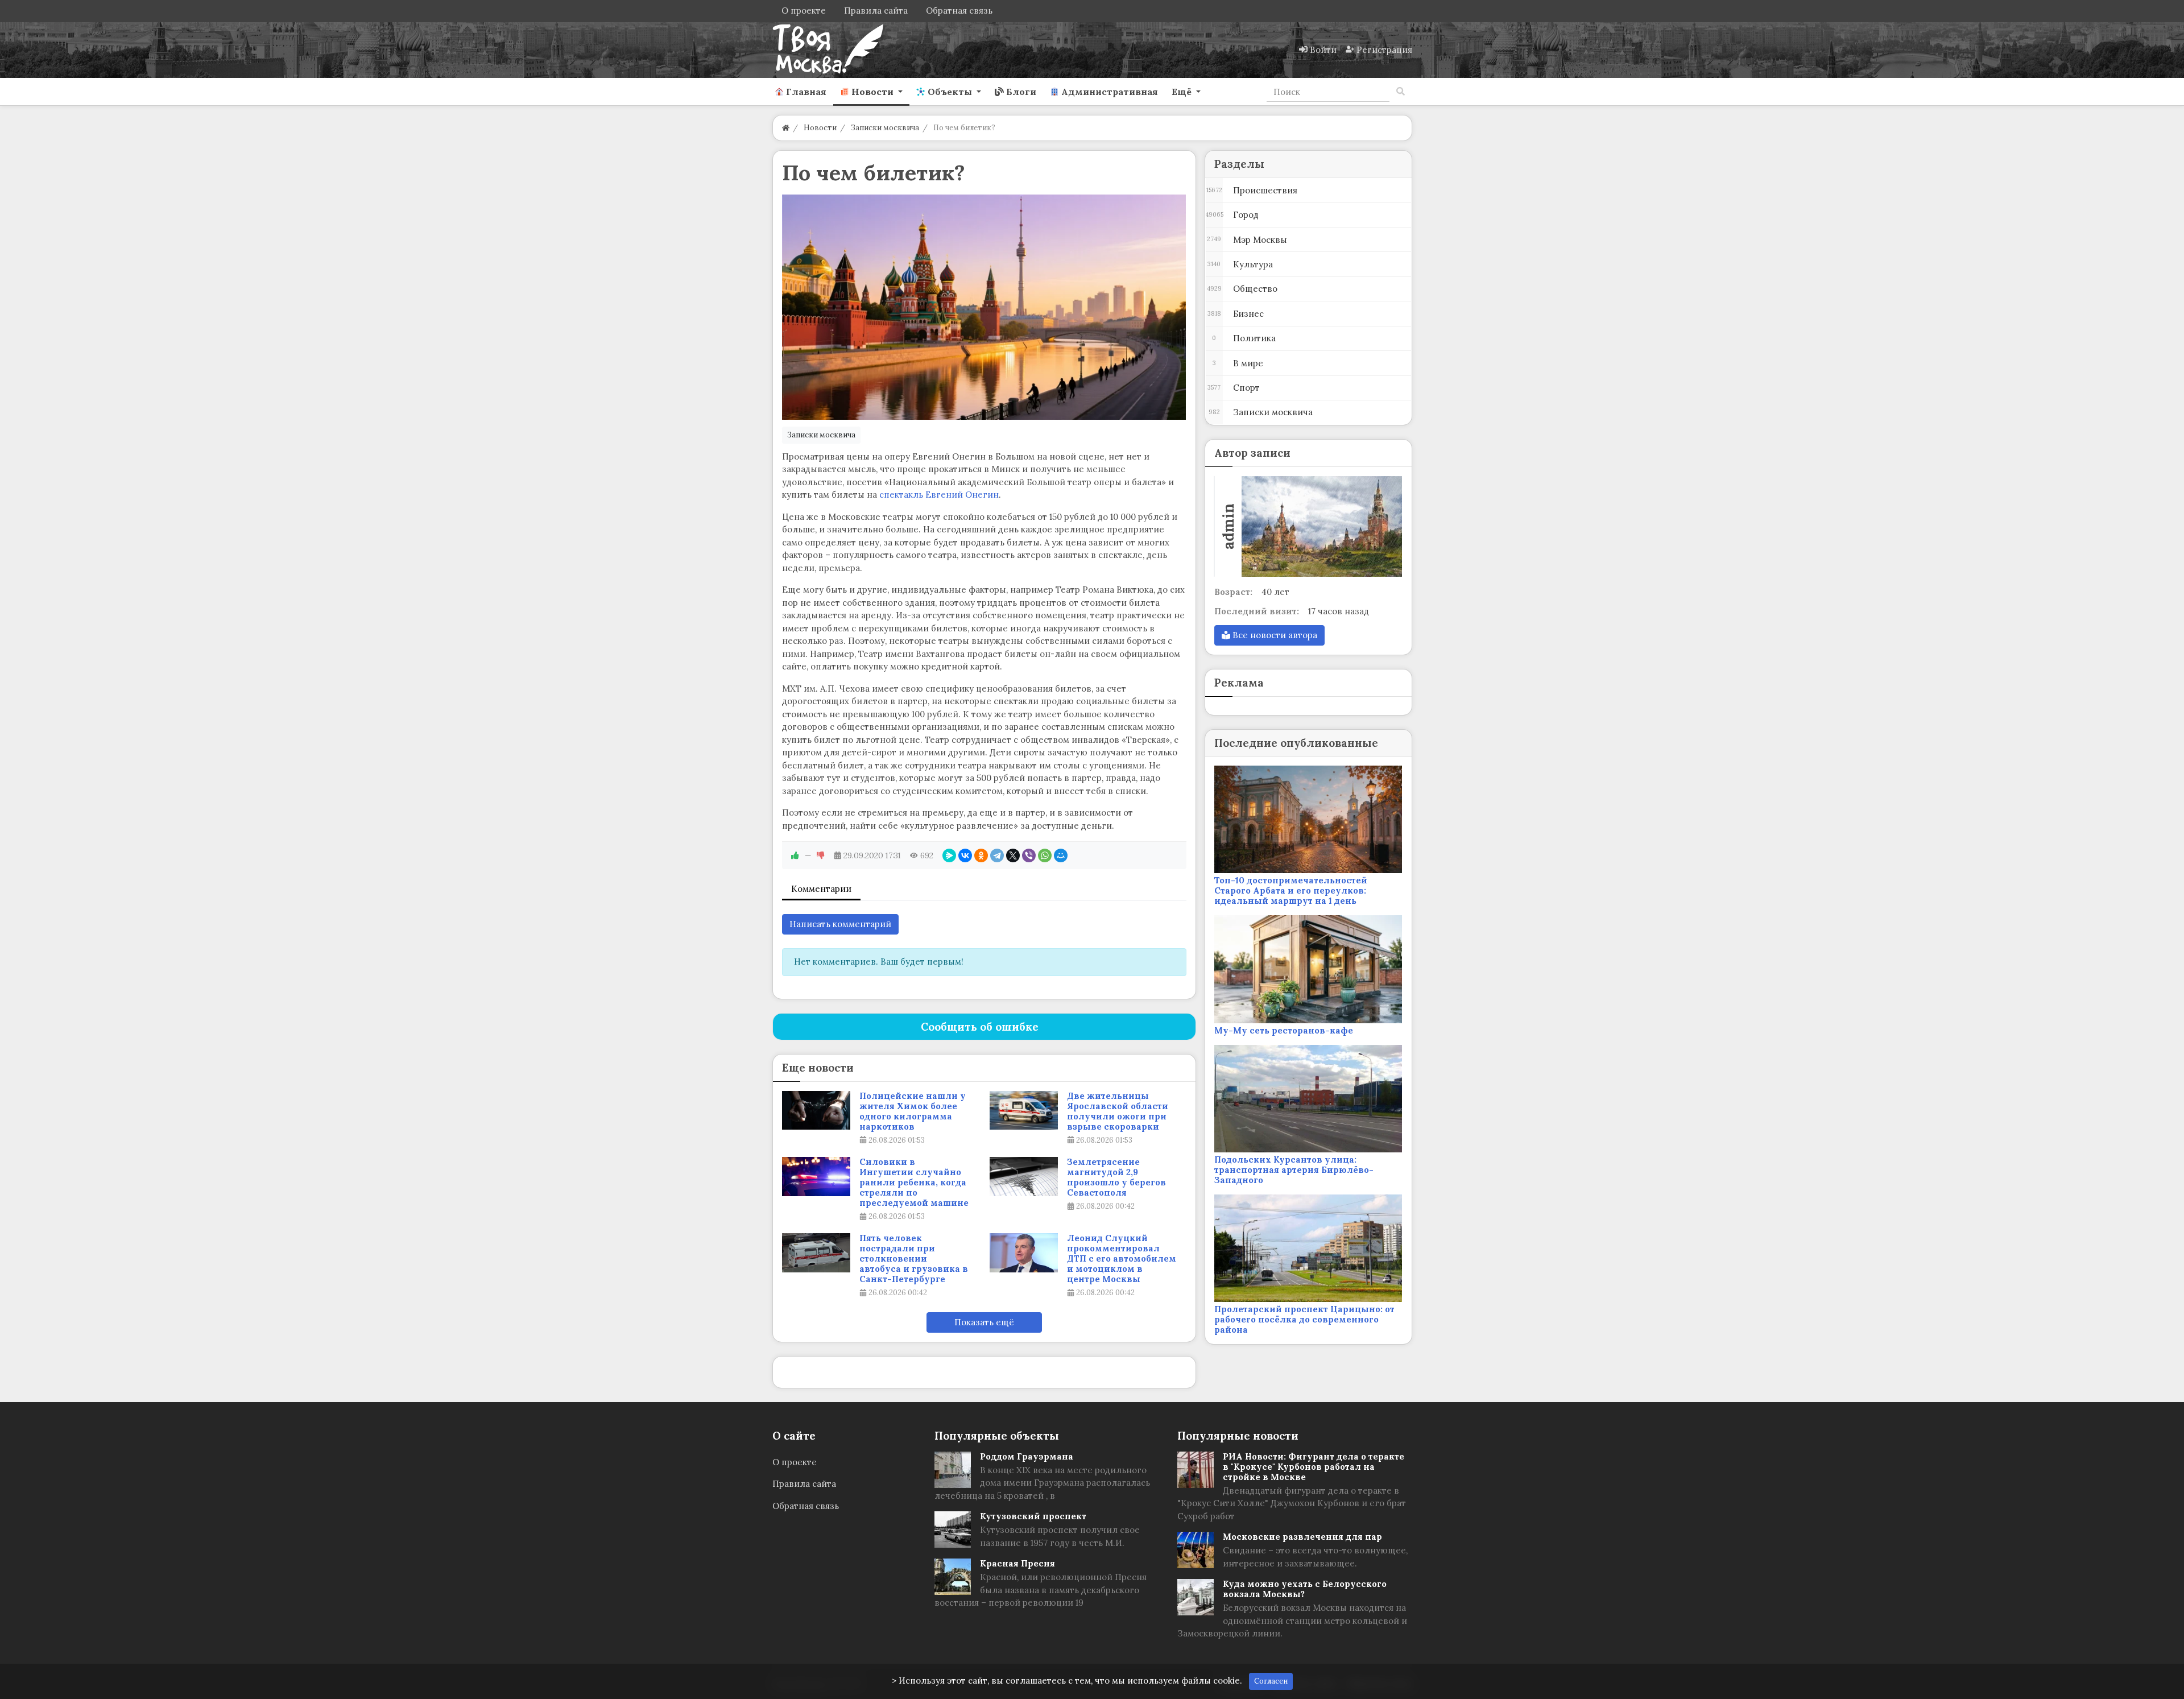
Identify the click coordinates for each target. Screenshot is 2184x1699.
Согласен (1271, 1681)
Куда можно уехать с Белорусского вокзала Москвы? (1305, 1589)
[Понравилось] (795, 855)
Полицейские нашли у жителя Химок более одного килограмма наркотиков (913, 1111)
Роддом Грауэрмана (1027, 1456)
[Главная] (786, 128)
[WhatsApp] (1045, 855)
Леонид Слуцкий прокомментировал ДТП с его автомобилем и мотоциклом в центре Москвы (1122, 1259)
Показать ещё (984, 1322)
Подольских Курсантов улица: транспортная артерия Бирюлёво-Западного (1294, 1170)
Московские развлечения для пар (1302, 1537)
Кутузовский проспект (1033, 1516)
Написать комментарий (840, 924)
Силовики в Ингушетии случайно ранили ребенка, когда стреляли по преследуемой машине (914, 1183)
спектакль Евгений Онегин (939, 495)
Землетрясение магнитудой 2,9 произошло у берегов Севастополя (1116, 1177)
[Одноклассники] (981, 855)
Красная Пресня (1017, 1563)
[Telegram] (997, 855)
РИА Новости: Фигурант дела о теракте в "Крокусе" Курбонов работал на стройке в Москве (1314, 1467)
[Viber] (1029, 855)
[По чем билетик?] (984, 307)
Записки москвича (821, 435)
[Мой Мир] (1061, 855)
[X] (1013, 855)
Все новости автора (1274, 635)
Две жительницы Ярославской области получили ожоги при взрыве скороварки (1118, 1111)
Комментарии (821, 889)
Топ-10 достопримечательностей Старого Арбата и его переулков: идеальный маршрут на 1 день (1291, 890)
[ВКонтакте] (965, 855)
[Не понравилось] (821, 855)
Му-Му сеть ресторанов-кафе (1284, 1030)
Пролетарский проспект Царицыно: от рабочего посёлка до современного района (1304, 1319)
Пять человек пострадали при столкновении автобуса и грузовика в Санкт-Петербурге (914, 1259)
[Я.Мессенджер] (949, 855)
